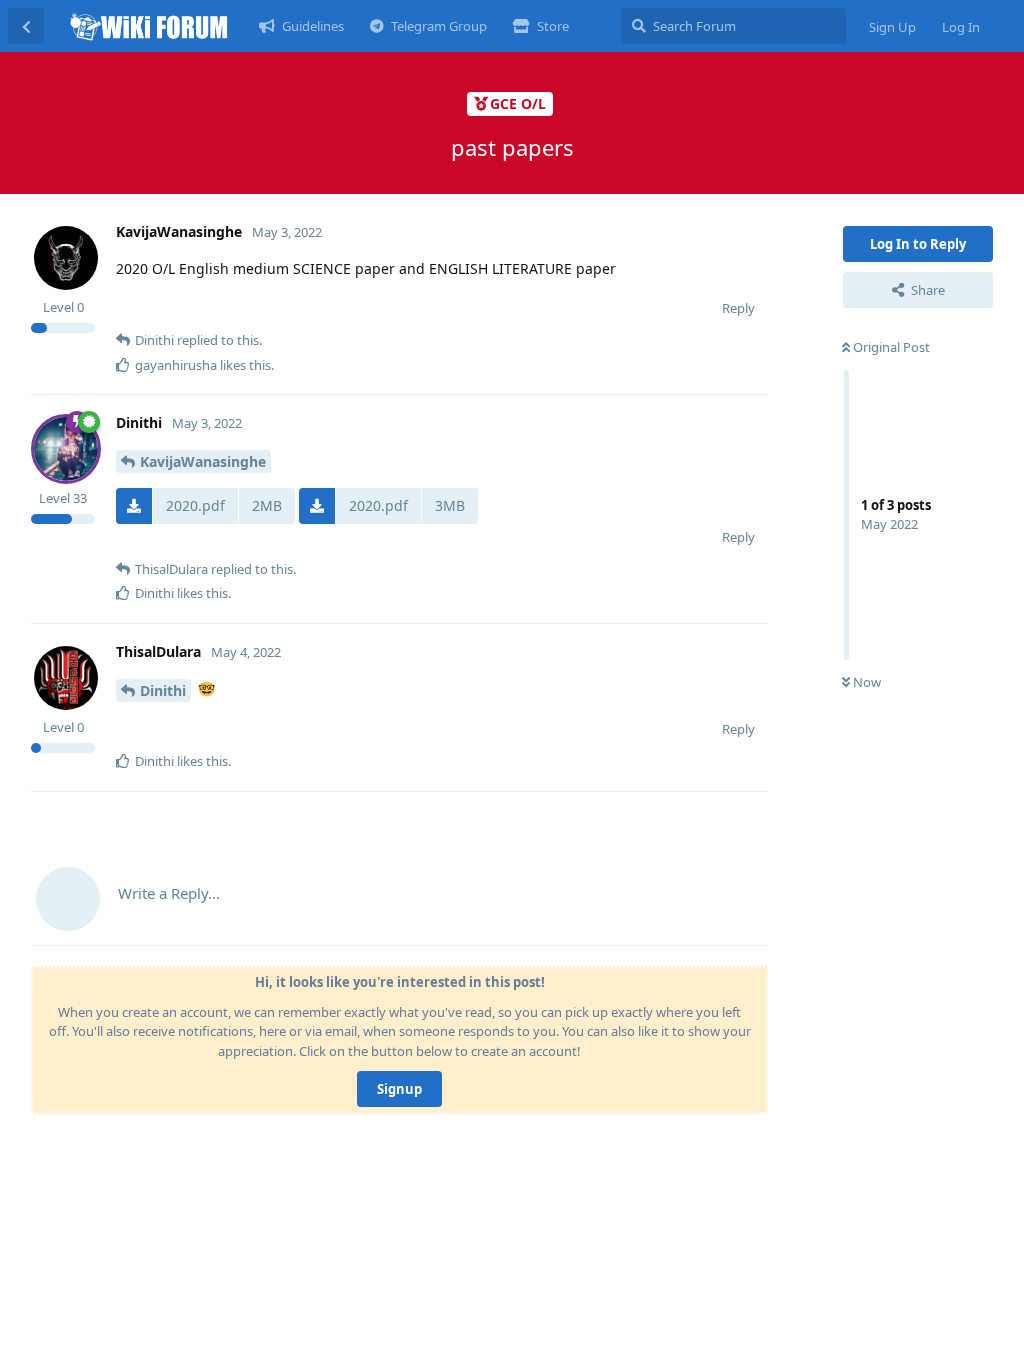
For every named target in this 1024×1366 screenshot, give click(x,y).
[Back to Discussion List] (26, 26)
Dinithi (163, 690)
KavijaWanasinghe (203, 461)
